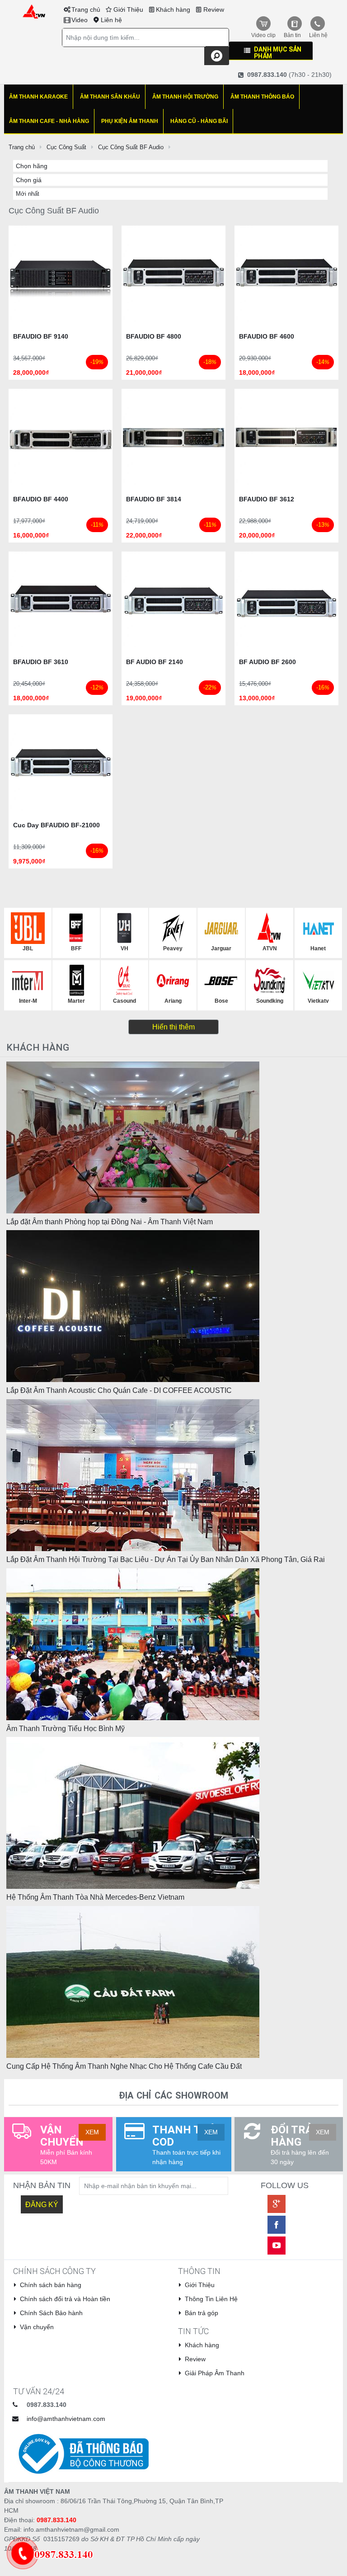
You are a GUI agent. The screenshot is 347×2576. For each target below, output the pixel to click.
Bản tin (292, 35)
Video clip (263, 35)
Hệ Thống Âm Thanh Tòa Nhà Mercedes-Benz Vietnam (95, 1897)
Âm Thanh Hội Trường (185, 97)
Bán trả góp (202, 2313)
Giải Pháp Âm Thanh (215, 2373)
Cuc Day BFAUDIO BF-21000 (56, 825)
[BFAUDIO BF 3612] (286, 440)
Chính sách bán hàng (51, 2285)
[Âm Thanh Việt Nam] (34, 11)
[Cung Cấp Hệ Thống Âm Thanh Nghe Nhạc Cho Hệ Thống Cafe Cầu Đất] (133, 1982)
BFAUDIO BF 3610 (41, 662)
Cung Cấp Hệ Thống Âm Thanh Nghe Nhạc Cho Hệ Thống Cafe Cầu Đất (124, 2066)
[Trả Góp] (60, 2553)
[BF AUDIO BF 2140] (173, 603)
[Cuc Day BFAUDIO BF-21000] (61, 766)
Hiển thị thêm (173, 1027)
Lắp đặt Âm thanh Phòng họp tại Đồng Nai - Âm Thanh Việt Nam (110, 1222)
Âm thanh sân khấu (110, 97)
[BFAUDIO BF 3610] (61, 603)
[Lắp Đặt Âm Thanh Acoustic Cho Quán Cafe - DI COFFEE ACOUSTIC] (133, 1306)
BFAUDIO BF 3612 (267, 499)
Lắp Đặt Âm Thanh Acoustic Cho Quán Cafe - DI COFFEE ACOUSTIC (119, 1390)
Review (214, 9)
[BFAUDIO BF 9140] (61, 277)
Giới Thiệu (128, 9)
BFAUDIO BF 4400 (41, 499)
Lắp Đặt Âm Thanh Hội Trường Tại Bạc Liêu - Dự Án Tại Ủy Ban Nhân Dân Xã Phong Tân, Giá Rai (166, 1559)
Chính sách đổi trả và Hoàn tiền (65, 2299)
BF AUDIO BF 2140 (155, 662)
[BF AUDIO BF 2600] (286, 603)
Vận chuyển (37, 2327)
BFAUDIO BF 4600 (267, 336)
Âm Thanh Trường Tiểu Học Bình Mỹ (66, 1729)
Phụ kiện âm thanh (130, 121)
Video (80, 20)
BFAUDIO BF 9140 (41, 336)
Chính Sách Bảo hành (51, 2313)
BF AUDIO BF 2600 (267, 662)
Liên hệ (111, 20)
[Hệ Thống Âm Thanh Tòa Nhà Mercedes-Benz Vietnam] (133, 1812)
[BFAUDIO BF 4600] (286, 277)
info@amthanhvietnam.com (66, 2419)
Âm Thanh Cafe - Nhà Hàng (49, 121)
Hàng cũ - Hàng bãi (199, 121)
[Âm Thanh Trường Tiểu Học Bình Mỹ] (133, 1643)
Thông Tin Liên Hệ (211, 2299)
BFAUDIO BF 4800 (154, 336)
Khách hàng (173, 9)
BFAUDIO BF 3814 (154, 499)
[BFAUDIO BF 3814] (173, 440)
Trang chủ (86, 9)
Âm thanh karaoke (38, 97)
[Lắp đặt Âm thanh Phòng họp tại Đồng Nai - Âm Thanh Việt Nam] (133, 1137)
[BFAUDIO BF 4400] (61, 440)
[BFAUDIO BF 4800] (173, 277)
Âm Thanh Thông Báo (262, 97)
